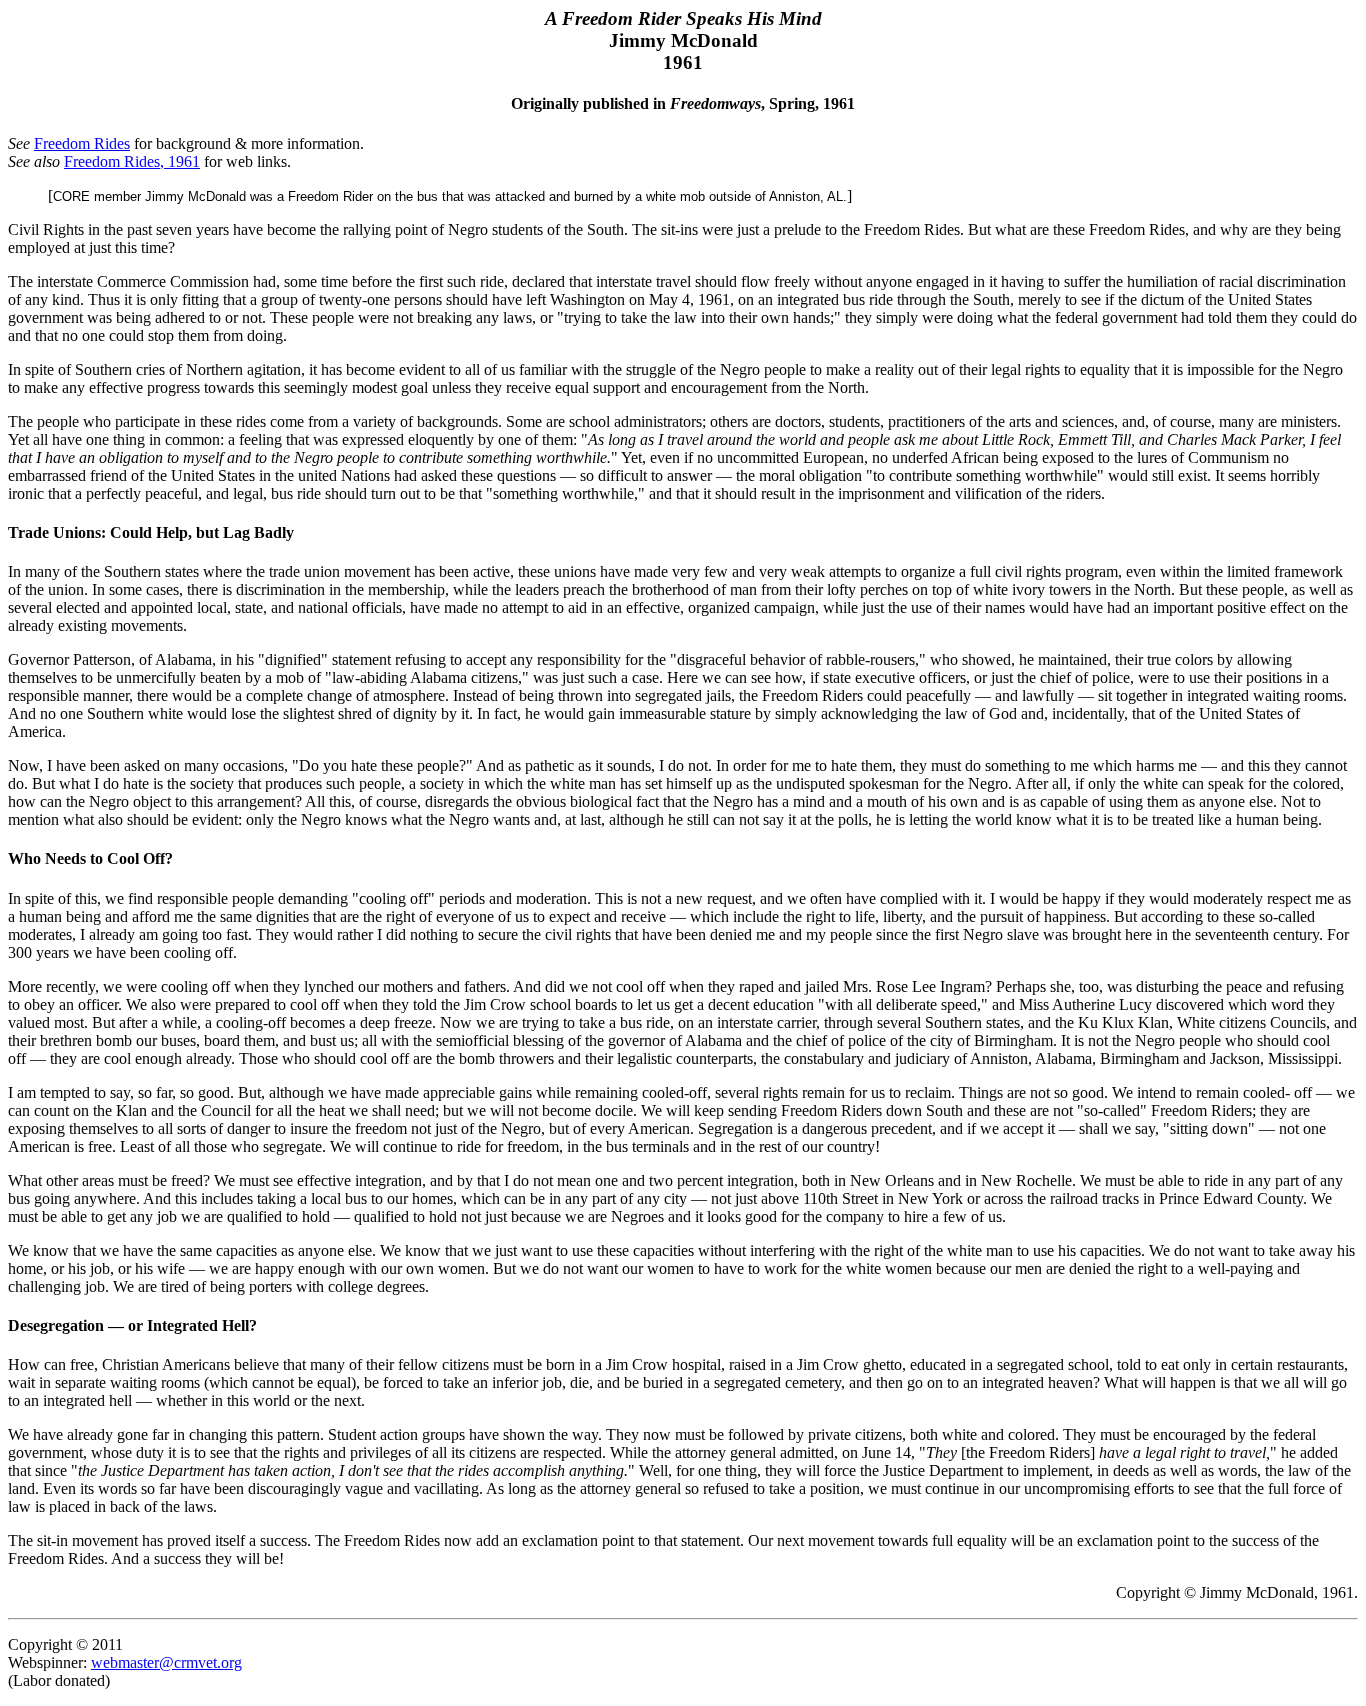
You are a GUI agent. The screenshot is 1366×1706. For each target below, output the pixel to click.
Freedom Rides (82, 143)
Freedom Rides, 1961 (132, 161)
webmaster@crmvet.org (166, 1662)
